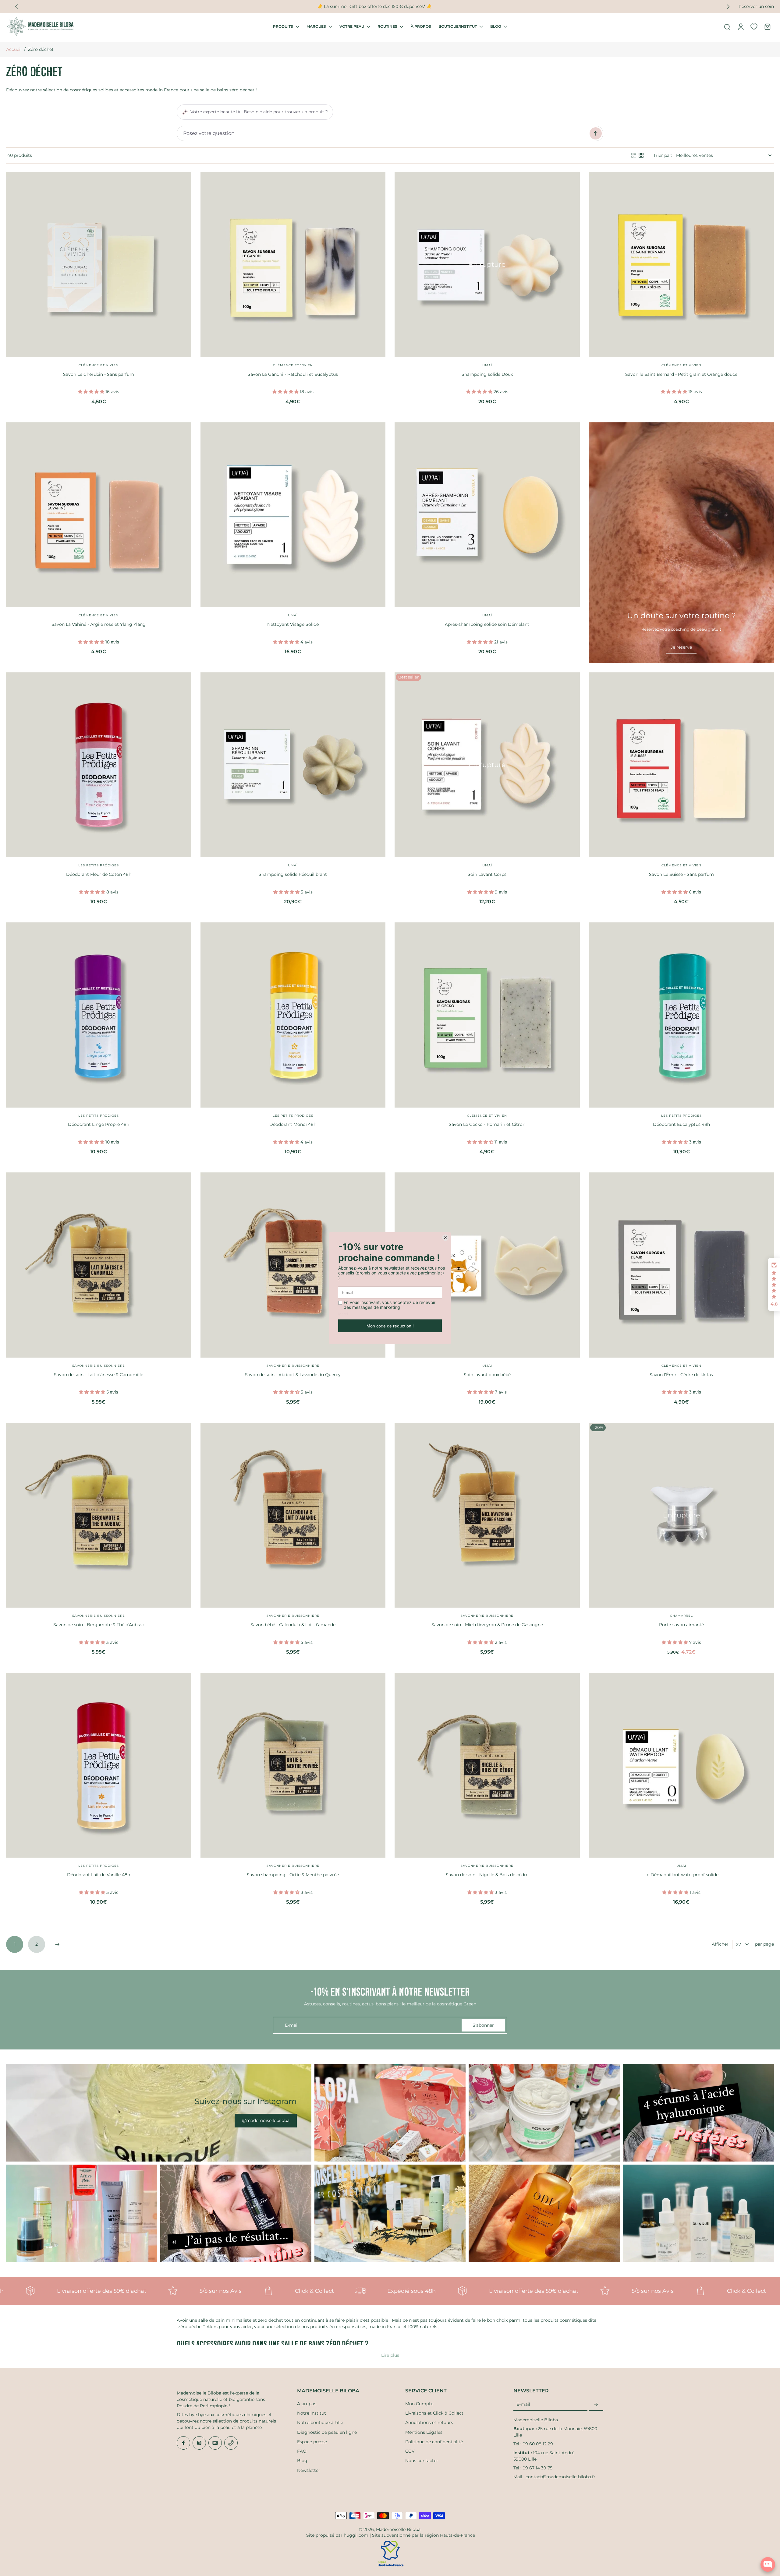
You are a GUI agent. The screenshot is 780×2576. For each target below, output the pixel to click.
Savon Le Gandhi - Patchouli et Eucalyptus (293, 374)
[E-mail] (215, 2443)
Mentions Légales (424, 2432)
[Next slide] (728, 7)
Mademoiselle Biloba (398, 2529)
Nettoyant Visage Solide (293, 624)
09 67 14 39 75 (537, 2468)
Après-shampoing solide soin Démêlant (487, 624)
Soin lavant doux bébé (487, 1375)
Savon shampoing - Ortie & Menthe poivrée (293, 1875)
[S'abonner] (596, 2405)
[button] (774, 1284)
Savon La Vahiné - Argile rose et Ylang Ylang (99, 624)
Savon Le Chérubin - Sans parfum (99, 374)
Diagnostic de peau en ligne (327, 2432)
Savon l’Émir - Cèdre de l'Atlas (681, 1375)
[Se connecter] (740, 26)
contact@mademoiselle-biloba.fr (560, 2477)
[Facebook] (183, 2443)
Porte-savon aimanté (681, 1625)
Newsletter (309, 2470)
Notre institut (312, 2413)
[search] (727, 26)
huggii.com (356, 2535)
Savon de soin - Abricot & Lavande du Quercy (293, 1375)
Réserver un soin (756, 6)
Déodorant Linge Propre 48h (99, 1124)
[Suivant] (57, 1944)
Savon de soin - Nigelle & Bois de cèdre (487, 1875)
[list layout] (634, 155)
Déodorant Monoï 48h (293, 1124)
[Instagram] (199, 2443)
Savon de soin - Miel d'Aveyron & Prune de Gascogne (487, 1625)
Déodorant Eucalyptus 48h (681, 1124)
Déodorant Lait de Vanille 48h (99, 1875)
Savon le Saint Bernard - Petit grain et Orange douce (681, 374)
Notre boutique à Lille (320, 2423)
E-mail (523, 2404)
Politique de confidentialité (434, 2442)
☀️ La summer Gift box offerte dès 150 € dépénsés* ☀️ (316, 6)
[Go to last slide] (16, 7)
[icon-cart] (767, 26)
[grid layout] (641, 155)
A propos (307, 2404)
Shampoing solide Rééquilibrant (293, 874)
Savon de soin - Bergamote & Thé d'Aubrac (99, 1625)
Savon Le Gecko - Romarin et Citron (487, 1124)
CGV (410, 2451)
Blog (302, 2461)
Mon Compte (419, 2404)
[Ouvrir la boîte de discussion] (768, 2564)
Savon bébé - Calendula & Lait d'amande (293, 1625)
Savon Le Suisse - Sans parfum (681, 874)
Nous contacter (422, 2461)
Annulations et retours (429, 2423)
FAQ (302, 2451)
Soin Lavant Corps (487, 874)
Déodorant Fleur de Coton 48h (99, 874)
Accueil (14, 49)
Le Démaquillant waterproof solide (681, 1875)
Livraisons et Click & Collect (434, 2413)
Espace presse (312, 2442)
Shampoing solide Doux (487, 374)
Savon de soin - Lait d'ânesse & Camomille (99, 1375)
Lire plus (390, 2355)
